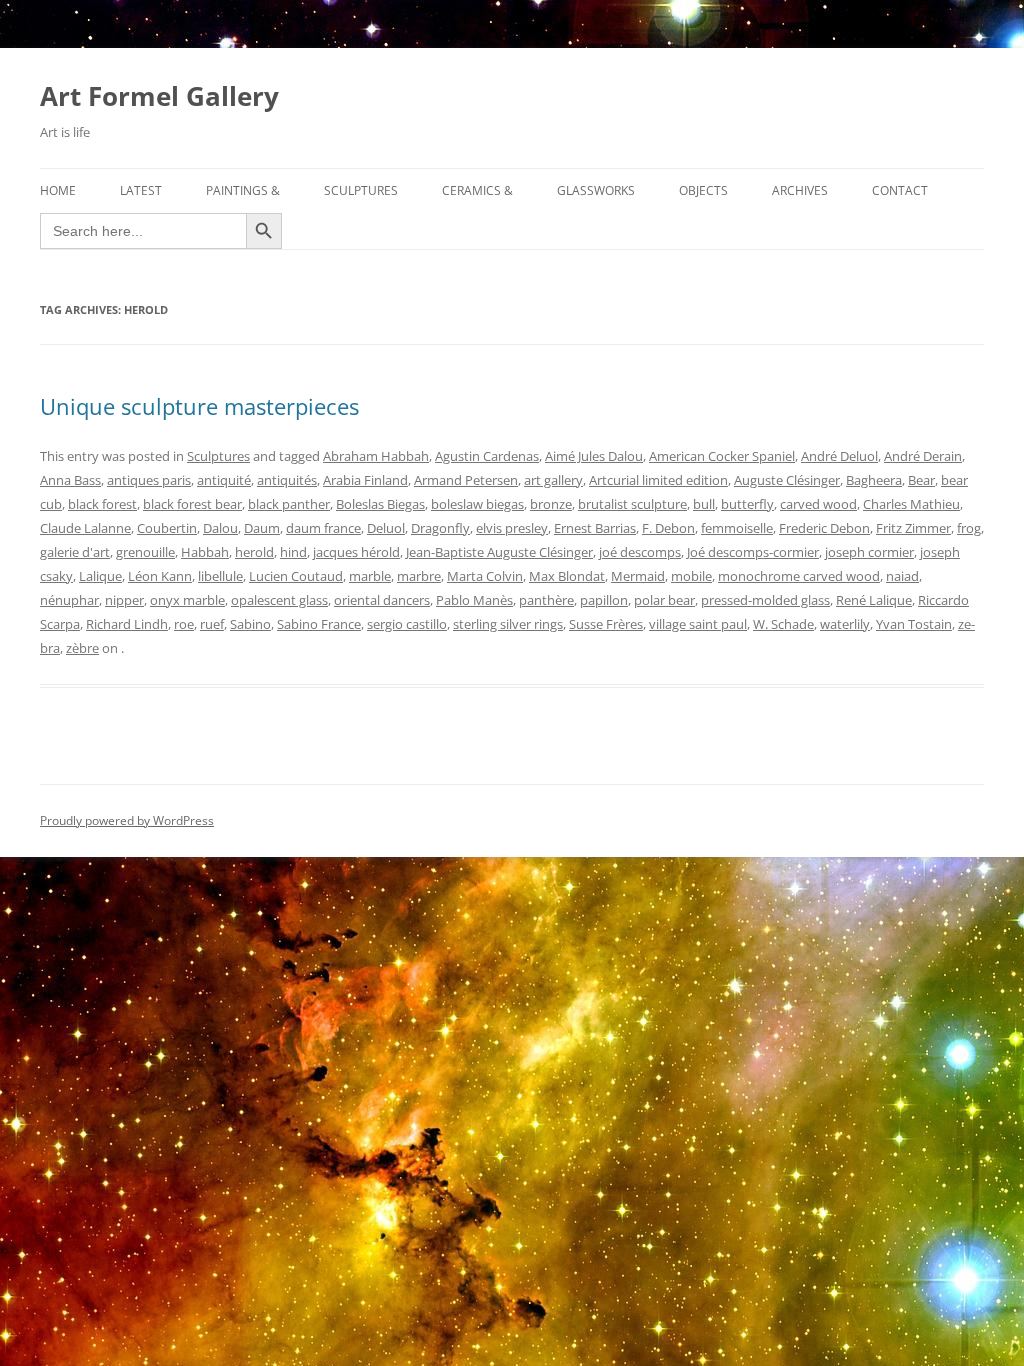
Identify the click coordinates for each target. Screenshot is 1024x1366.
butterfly (747, 504)
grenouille (145, 552)
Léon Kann (160, 576)
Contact (900, 190)
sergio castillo (407, 624)
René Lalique (874, 600)
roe (184, 624)
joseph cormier (869, 552)
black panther (289, 504)
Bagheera (874, 480)
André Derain (923, 456)
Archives (800, 190)
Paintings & (243, 190)
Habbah (205, 552)
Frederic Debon (824, 528)
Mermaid (638, 576)
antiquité (224, 480)
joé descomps (640, 552)
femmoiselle (737, 528)
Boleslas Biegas (380, 504)
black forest (102, 504)
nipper (124, 600)
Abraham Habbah (376, 456)
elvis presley (512, 528)
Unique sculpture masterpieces (199, 406)
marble (370, 576)
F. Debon (668, 528)
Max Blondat (567, 576)
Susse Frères (606, 624)
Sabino (250, 624)
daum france (323, 528)
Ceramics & (477, 190)
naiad (902, 576)
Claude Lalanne (85, 528)
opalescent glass (279, 600)
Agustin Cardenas (487, 456)
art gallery (553, 480)
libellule (220, 576)
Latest (141, 190)
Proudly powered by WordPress (127, 820)
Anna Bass (70, 480)
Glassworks (596, 190)
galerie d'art (75, 552)
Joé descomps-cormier (753, 552)
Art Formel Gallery (159, 96)
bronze (551, 504)
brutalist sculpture (632, 504)
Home (58, 190)
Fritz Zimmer (913, 528)
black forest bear (192, 504)
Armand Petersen (466, 480)
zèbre (82, 648)
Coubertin (167, 528)
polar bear (664, 600)
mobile (691, 576)
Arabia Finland (365, 480)
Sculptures (361, 190)
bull (704, 504)
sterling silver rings (508, 624)
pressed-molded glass (765, 600)
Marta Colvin (485, 576)
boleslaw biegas (477, 504)
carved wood (818, 504)
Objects (703, 190)
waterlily (845, 624)
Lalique (100, 576)
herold (254, 552)
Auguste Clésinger (787, 480)
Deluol (386, 528)
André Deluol (839, 456)
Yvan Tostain (914, 624)
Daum (262, 528)
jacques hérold (356, 552)
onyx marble (187, 600)
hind (293, 552)
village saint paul (698, 624)
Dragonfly (440, 528)
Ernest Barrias (595, 528)
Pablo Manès (474, 600)
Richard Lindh (127, 624)
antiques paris (149, 480)
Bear (921, 480)
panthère (546, 600)
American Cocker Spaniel (722, 456)
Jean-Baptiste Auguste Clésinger (499, 552)
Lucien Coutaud (296, 576)
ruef (212, 624)
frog (969, 528)
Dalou (220, 528)
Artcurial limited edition (658, 480)
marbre (419, 576)
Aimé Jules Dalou (594, 456)
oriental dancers (382, 600)
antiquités (287, 480)
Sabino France (319, 624)
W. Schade (783, 624)
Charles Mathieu (911, 504)
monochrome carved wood (799, 576)
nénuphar (69, 600)
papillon (604, 600)
